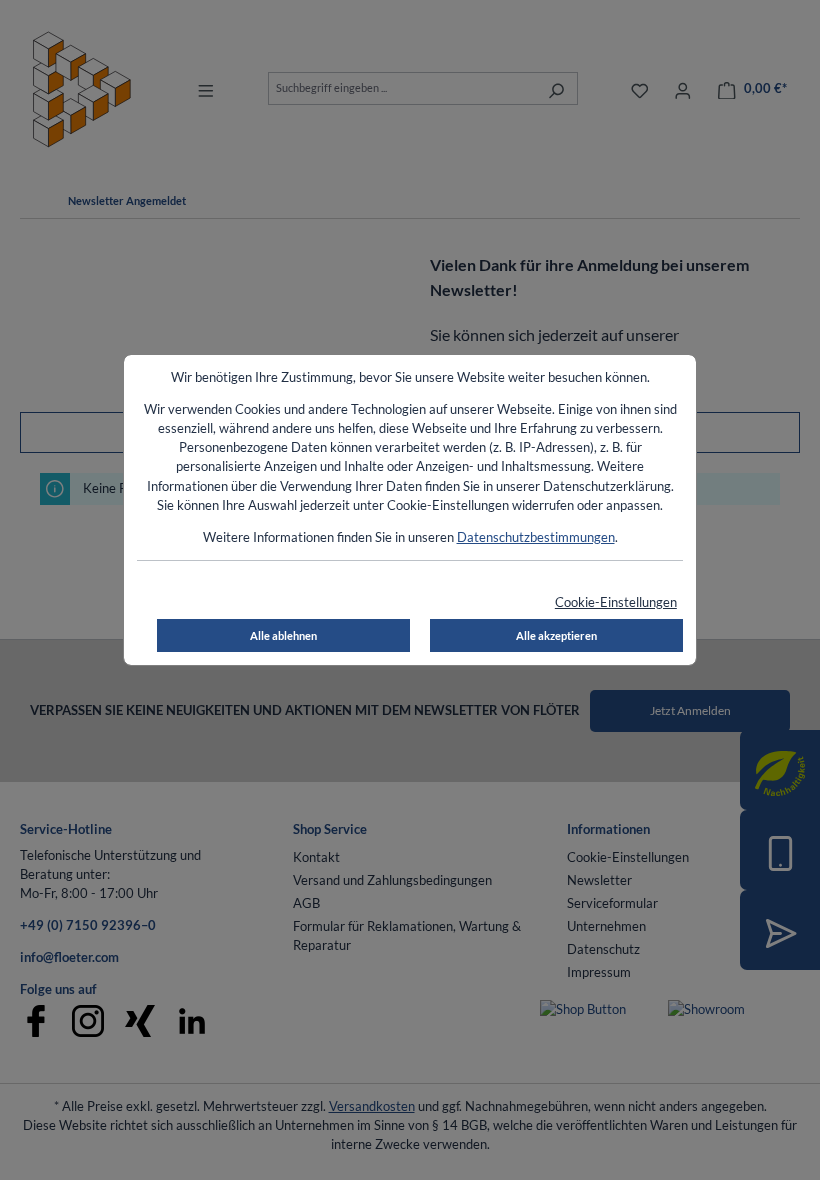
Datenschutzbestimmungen (536, 537)
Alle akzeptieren (556, 635)
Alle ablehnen (283, 635)
